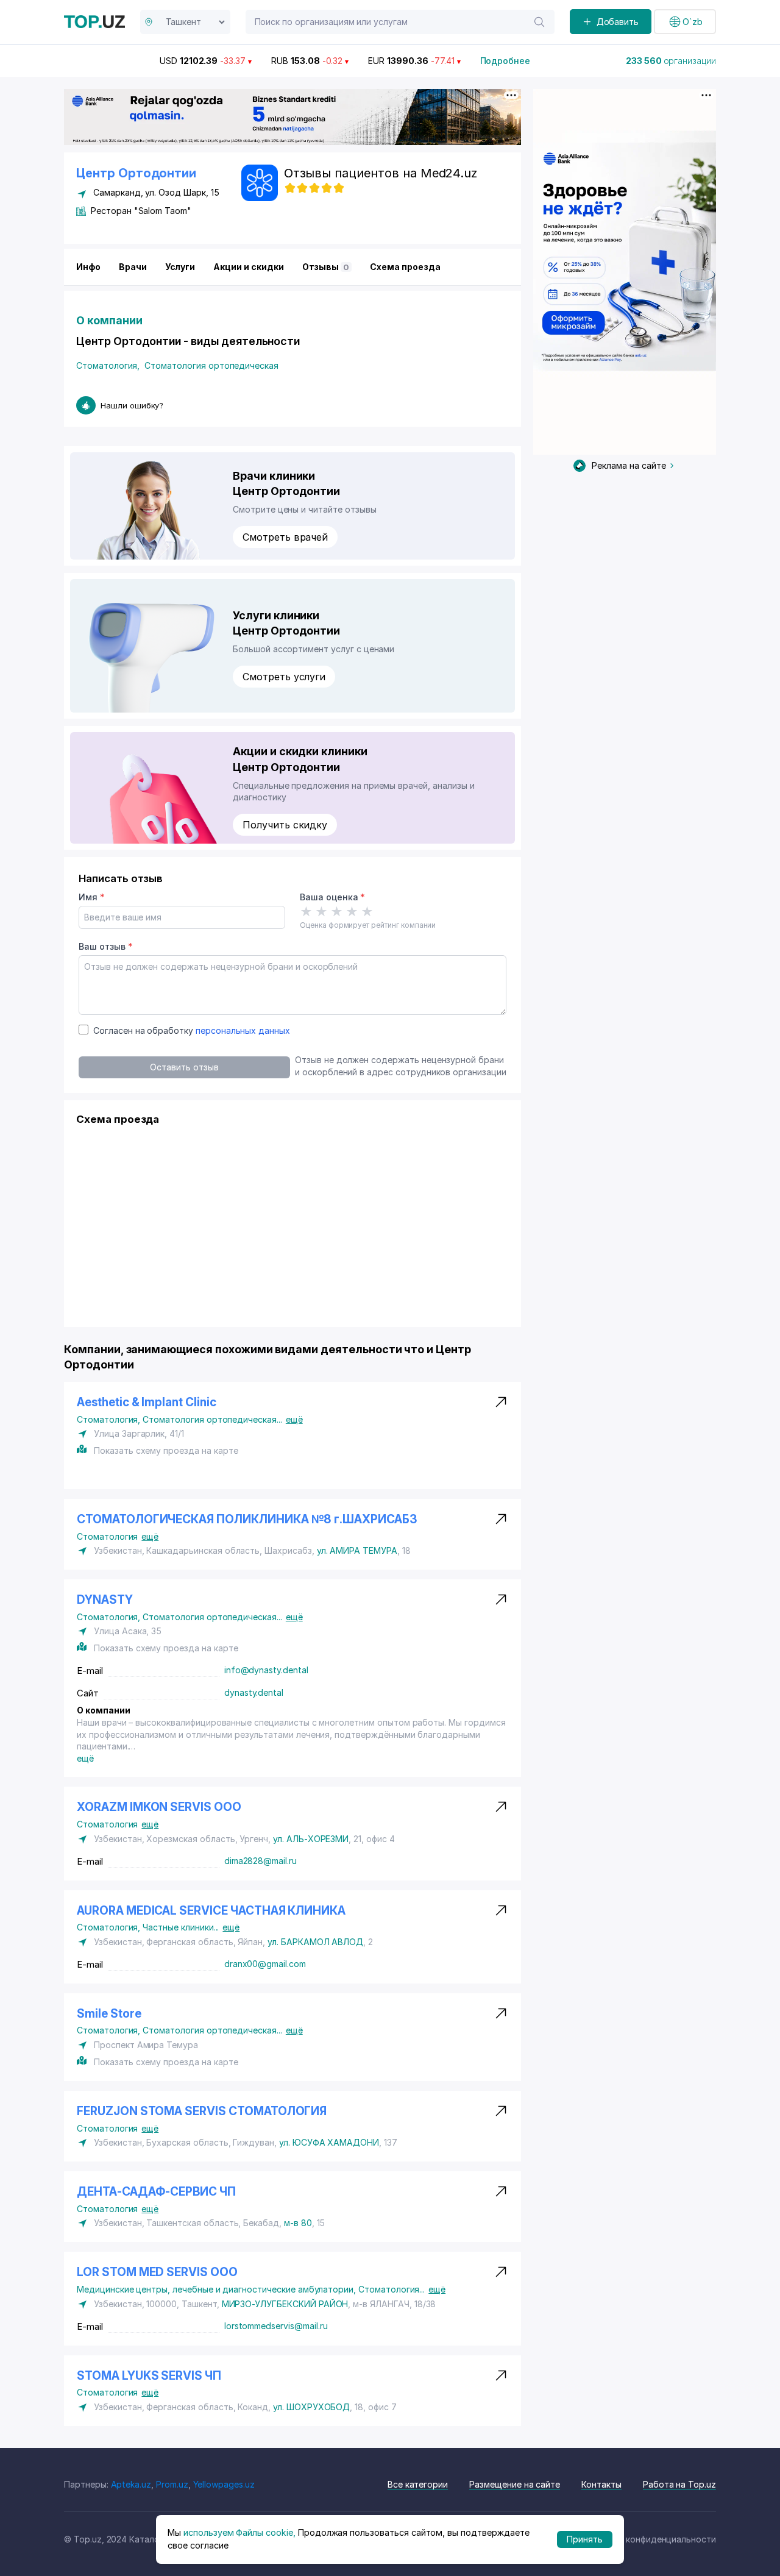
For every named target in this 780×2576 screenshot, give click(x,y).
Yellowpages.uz (224, 2484)
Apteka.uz (131, 2484)
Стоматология (108, 365)
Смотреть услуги (284, 677)
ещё (294, 1419)
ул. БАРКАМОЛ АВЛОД (315, 1942)
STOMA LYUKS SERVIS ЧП (149, 2376)
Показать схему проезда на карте (166, 1450)
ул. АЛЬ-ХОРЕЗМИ (311, 1839)
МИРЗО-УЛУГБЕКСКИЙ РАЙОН (285, 2304)
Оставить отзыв (184, 1067)
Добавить (618, 22)
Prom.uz (172, 2484)
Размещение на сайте (515, 2484)
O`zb (693, 22)
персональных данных (243, 1030)
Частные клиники (181, 1927)
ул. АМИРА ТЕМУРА (357, 1550)
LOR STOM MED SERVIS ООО (157, 2272)
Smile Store (109, 2014)
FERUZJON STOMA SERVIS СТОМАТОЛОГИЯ (202, 2111)
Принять (585, 2539)
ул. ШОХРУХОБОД (311, 2407)
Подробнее (505, 61)
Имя (92, 897)
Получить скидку (285, 825)
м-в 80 (298, 2223)
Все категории (418, 2484)
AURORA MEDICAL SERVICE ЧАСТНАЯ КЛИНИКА (211, 1911)
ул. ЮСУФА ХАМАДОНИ (329, 2142)
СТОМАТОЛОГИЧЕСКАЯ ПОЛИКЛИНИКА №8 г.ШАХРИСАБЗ (247, 1519)
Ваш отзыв (105, 946)
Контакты (601, 2484)
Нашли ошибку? (132, 405)
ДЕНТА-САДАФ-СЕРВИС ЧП (156, 2192)
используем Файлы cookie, (239, 2532)
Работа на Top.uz (679, 2484)
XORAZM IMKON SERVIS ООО (159, 1807)
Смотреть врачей (285, 537)
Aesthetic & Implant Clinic (147, 1402)
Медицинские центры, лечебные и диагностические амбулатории (218, 2289)
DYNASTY (105, 1600)
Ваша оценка (332, 897)
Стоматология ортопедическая (211, 365)
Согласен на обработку (192, 1030)
